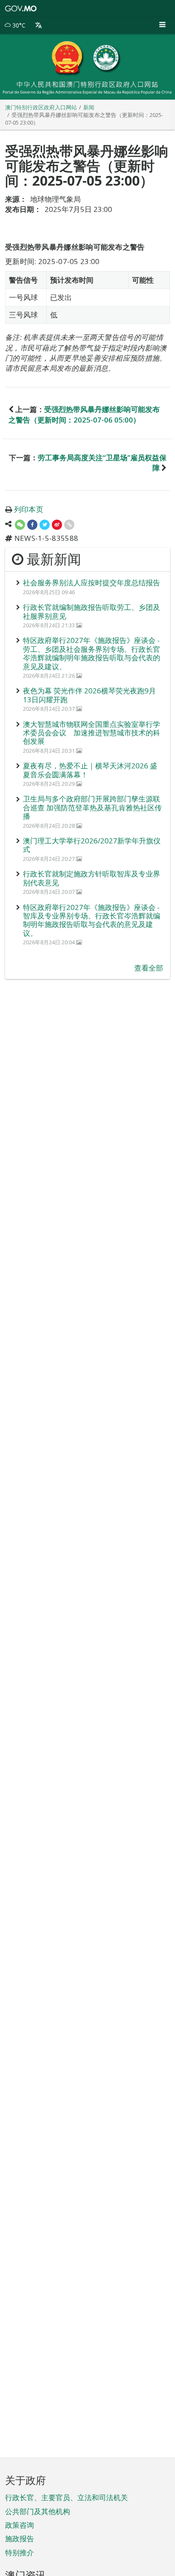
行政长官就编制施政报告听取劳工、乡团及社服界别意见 (92, 611)
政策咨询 (20, 2525)
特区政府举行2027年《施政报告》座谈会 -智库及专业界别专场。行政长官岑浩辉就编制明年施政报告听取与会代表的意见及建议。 (92, 920)
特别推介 (20, 2552)
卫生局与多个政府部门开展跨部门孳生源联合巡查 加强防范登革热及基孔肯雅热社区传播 (92, 807)
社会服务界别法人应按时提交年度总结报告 (92, 583)
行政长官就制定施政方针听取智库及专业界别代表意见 (92, 878)
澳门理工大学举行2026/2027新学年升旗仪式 (92, 845)
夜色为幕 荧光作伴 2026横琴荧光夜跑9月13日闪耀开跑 (89, 695)
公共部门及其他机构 (38, 2511)
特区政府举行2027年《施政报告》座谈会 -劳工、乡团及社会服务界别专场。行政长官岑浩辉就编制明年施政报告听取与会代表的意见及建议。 (92, 653)
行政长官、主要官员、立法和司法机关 (66, 2497)
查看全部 (149, 968)
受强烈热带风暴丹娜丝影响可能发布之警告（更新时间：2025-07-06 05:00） (84, 414)
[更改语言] (38, 25)
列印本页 (29, 509)
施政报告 (20, 2538)
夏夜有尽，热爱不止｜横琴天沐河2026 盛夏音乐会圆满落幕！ (90, 770)
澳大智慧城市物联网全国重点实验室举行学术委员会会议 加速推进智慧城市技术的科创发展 (92, 733)
